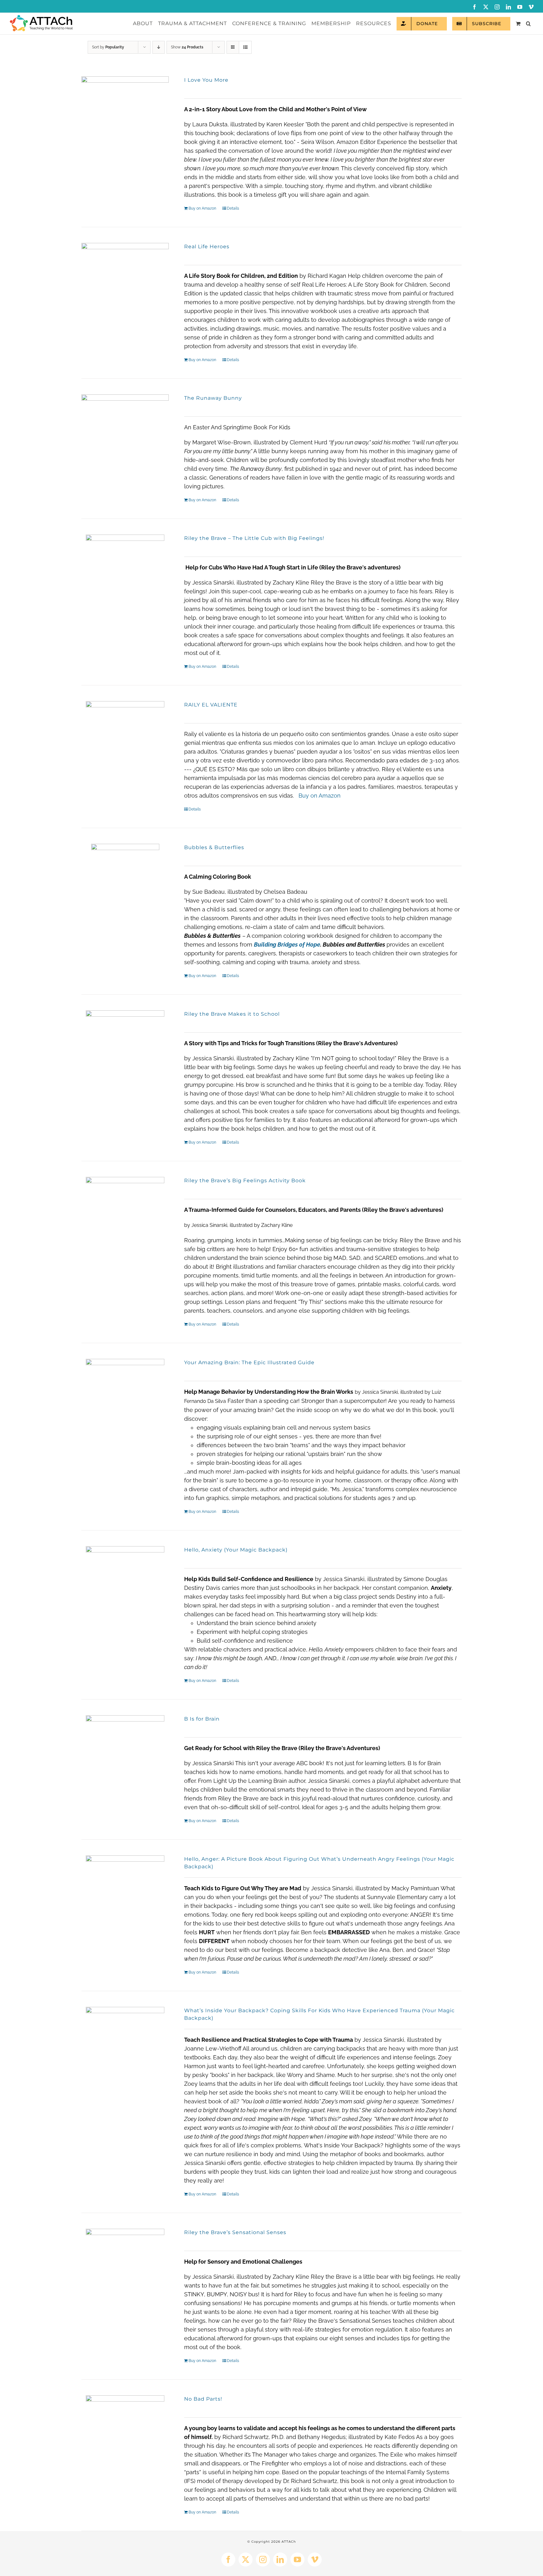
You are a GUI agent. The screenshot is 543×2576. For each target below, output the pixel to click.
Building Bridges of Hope (287, 945)
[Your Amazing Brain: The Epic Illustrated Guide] (125, 1410)
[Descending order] (159, 47)
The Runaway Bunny (213, 398)
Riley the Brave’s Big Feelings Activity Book (245, 1181)
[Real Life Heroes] (125, 287)
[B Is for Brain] (125, 1766)
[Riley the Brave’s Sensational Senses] (125, 2279)
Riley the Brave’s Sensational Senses (235, 2232)
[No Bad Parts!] (125, 2446)
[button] (528, 24)
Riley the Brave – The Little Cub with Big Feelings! (254, 538)
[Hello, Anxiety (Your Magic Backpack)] (125, 1581)
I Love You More (206, 80)
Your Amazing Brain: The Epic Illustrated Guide (249, 1362)
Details (233, 208)
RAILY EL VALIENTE (211, 705)
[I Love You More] (125, 120)
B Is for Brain (202, 1719)
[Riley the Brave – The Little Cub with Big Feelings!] (125, 585)
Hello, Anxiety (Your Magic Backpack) (236, 1550)
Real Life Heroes (207, 247)
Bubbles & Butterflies (214, 847)
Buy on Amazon (202, 208)
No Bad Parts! (203, 2399)
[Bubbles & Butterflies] (125, 895)
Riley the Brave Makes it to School (232, 1014)
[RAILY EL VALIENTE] (125, 755)
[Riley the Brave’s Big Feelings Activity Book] (125, 1227)
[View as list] (245, 47)
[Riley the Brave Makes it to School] (125, 1061)
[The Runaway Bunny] (125, 438)
